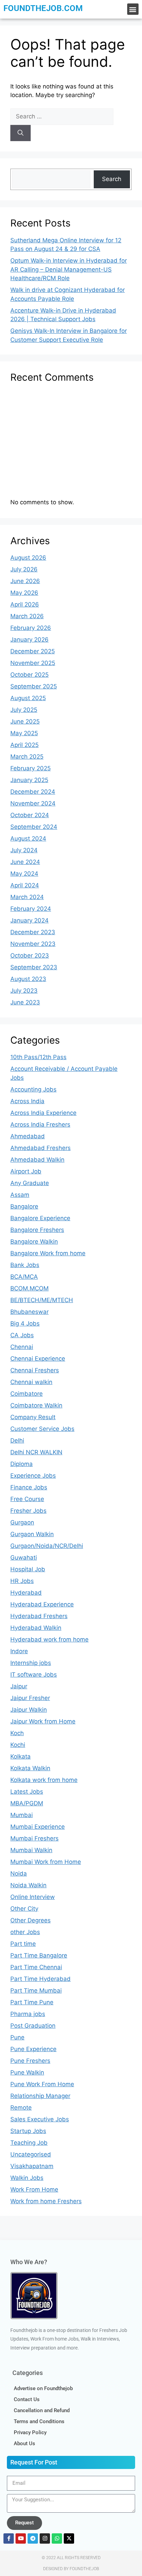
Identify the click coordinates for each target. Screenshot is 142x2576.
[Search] (21, 133)
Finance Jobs (29, 1487)
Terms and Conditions (39, 2421)
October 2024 (30, 815)
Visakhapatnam (32, 2166)
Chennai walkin (31, 1382)
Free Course (27, 1499)
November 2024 (33, 803)
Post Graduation (33, 2026)
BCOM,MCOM (29, 1288)
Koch (17, 1733)
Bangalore (24, 1206)
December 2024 (33, 792)
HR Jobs (22, 1581)
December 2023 (33, 932)
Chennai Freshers (35, 1370)
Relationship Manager (40, 2096)
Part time (23, 1944)
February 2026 (31, 628)
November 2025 (33, 663)
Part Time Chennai (36, 1967)
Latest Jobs (27, 1792)
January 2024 (29, 920)
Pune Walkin (27, 2072)
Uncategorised (31, 2154)
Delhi (17, 1440)
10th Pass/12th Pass (38, 1057)
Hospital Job (28, 1569)
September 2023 (34, 967)
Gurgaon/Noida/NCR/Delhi (47, 1546)
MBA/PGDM (27, 1803)
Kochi (18, 1745)
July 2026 (24, 569)
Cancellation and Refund (42, 2410)
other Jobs (25, 1932)
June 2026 (25, 581)
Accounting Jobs (33, 1089)
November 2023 (33, 944)
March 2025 (27, 757)
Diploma (22, 1464)
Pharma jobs (28, 2014)
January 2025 (29, 780)
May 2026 (24, 593)
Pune (17, 2037)
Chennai (22, 1347)
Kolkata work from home (44, 1780)
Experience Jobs (33, 1476)
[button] (133, 9)
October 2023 (30, 956)
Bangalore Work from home (48, 1253)
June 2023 (25, 1002)
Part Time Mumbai (36, 1991)
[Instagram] (45, 2538)
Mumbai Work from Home (46, 1862)
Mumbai (22, 1815)
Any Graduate (30, 1183)
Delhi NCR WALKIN (36, 1452)
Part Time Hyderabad (40, 1979)
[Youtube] (21, 2538)
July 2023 (24, 991)
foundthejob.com (43, 8)
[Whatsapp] (57, 2538)
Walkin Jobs (27, 2178)
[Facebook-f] (9, 2538)
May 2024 (24, 874)
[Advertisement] (71, 444)
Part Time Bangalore (39, 1955)
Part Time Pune (32, 2002)
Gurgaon (22, 1522)
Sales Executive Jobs (40, 2119)
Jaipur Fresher (30, 1698)
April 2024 (25, 885)
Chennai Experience (38, 1359)
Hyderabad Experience (42, 1604)
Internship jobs (31, 1663)
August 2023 (28, 979)
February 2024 (31, 909)
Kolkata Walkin (30, 1768)
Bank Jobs (25, 1265)
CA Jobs (22, 1335)
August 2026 (28, 558)
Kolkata (21, 1756)
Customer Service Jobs (42, 1429)
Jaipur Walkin (29, 1710)
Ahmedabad (28, 1136)
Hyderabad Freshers (39, 1616)
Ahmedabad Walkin (37, 1160)
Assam (20, 1195)
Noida (19, 1873)
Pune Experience (33, 2049)
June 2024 (25, 862)
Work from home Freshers (46, 2201)
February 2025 (31, 768)
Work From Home (34, 2189)
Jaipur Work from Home (43, 1721)
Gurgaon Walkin (32, 1534)
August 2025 (28, 698)
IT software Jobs (34, 1675)
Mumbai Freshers (34, 1838)
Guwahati (24, 1558)
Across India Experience (43, 1113)
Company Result (33, 1417)
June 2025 (25, 721)
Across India (27, 1101)
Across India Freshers (40, 1125)
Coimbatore (27, 1394)
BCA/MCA (24, 1277)
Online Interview (33, 1897)
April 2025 (24, 745)
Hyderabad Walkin (36, 1628)
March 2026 (27, 616)
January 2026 (29, 640)
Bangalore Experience (40, 1218)
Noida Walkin (28, 1885)
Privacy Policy (30, 2432)
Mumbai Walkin (31, 1850)
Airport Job (26, 1171)
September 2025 (34, 686)
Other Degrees (31, 1920)
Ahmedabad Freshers (40, 1148)
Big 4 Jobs (25, 1323)
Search (112, 179)
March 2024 (27, 897)
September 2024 (34, 827)
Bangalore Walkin (34, 1242)
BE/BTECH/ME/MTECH (42, 1300)
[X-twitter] (69, 2538)
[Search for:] (62, 116)
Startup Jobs (28, 2131)
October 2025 (29, 675)
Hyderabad (26, 1593)
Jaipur (19, 1686)
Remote (21, 2108)
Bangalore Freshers (37, 1230)
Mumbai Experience (38, 1827)
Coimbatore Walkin (36, 1405)
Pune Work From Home (42, 2084)
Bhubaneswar (29, 1312)
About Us (24, 2443)
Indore (19, 1651)
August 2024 (28, 838)
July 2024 (24, 850)
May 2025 (24, 733)
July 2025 (24, 710)
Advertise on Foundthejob (43, 2388)
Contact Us (27, 2399)
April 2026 (25, 604)
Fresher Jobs (28, 1511)
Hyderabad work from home (49, 1639)
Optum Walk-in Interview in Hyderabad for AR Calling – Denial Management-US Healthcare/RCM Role (69, 269)
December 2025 (33, 651)
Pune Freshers (30, 2061)
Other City (24, 1909)
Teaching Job (29, 2143)
